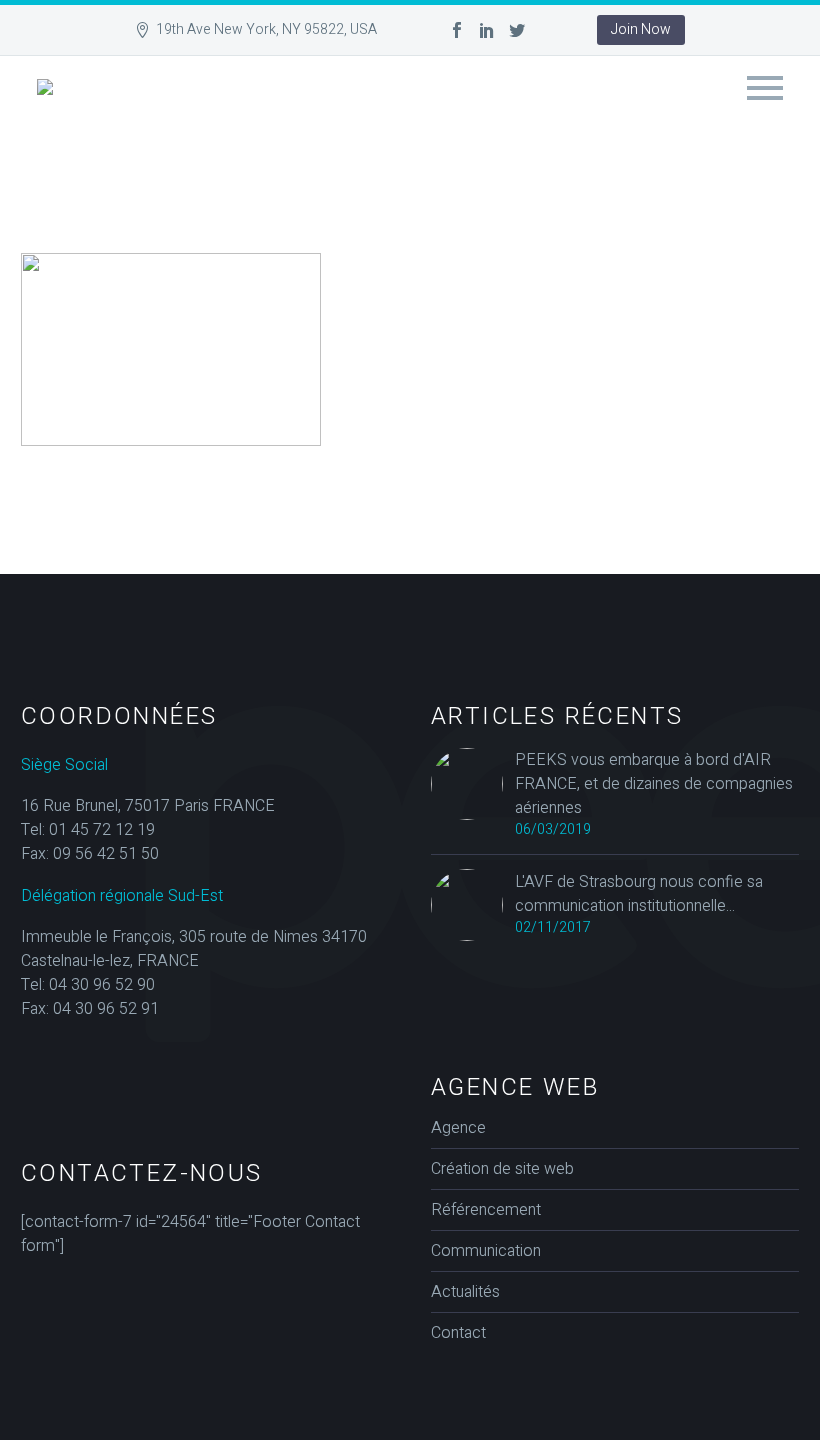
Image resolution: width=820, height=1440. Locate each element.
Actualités (465, 1292)
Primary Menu (765, 88)
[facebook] (457, 30)
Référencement (486, 1210)
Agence (458, 1128)
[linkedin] (487, 30)
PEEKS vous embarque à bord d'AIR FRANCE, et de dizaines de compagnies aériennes (654, 784)
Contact (458, 1333)
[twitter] (517, 30)
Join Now (641, 29)
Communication (486, 1251)
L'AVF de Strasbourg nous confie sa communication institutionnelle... (639, 894)
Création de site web (502, 1169)
